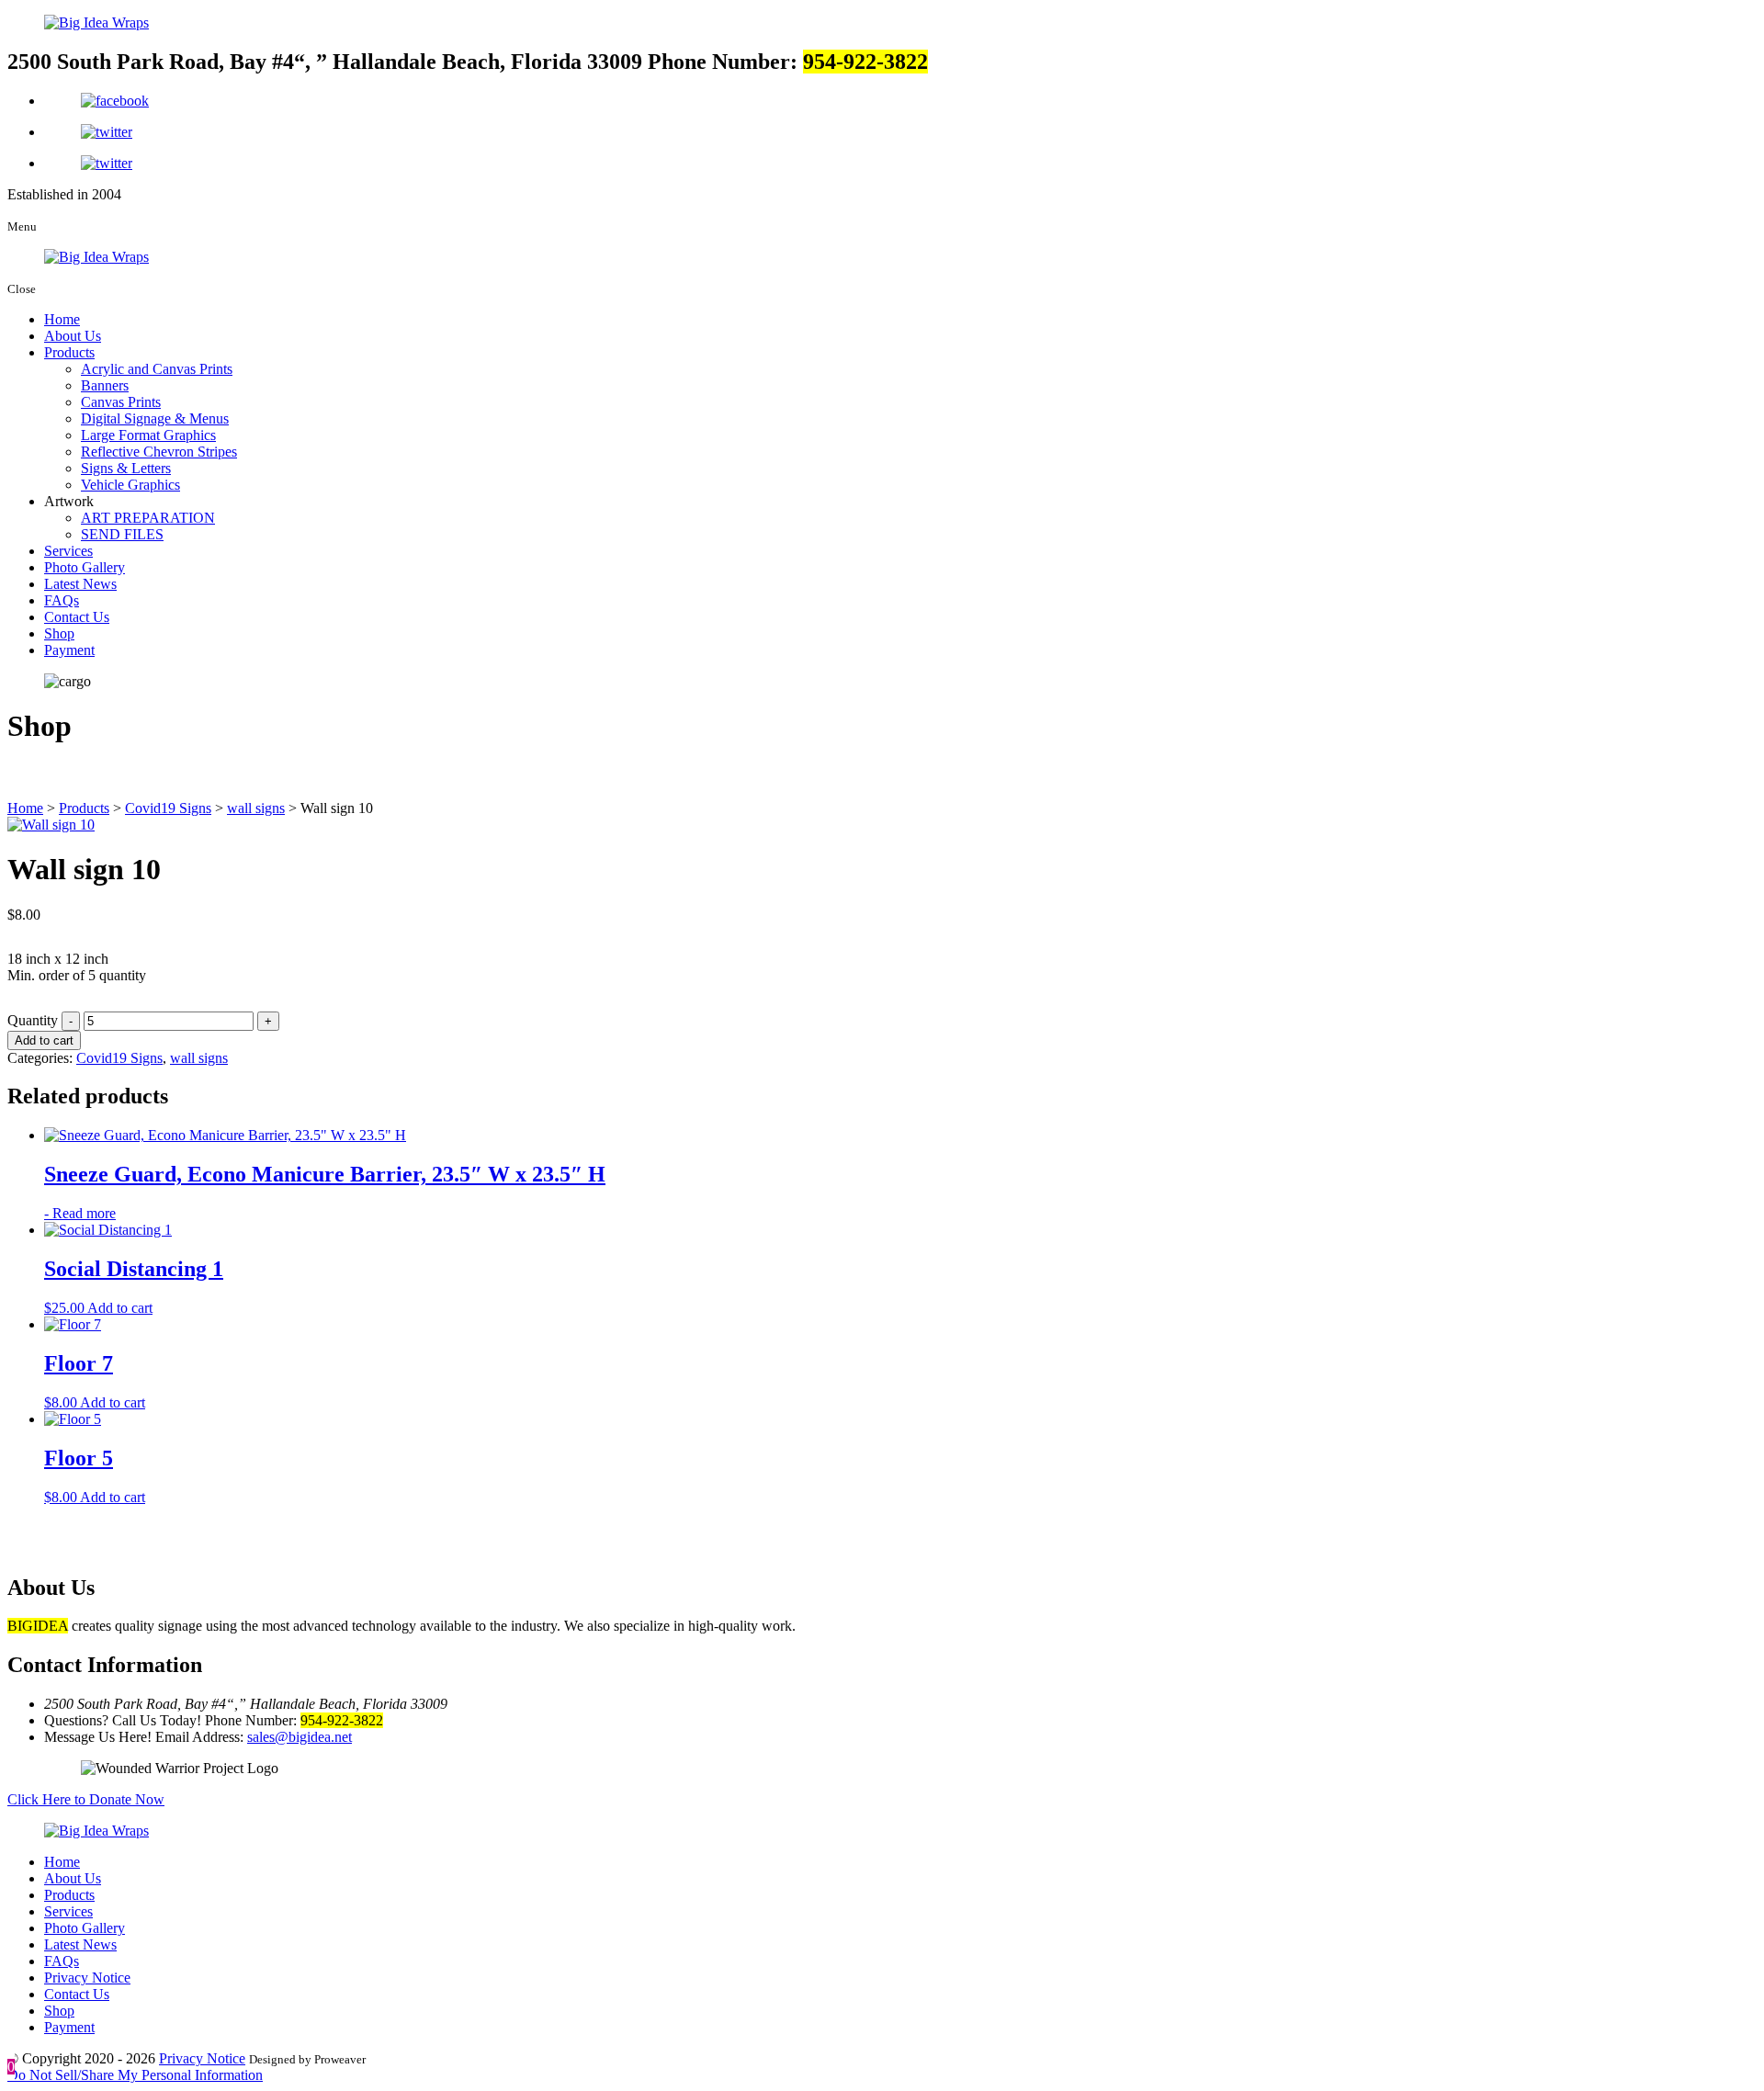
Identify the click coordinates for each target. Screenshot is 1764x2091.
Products (69, 352)
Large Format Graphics (148, 435)
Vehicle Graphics (130, 485)
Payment (69, 650)
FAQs (62, 600)
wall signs (199, 1058)
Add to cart (44, 1040)
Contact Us (77, 617)
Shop (59, 633)
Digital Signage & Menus (155, 418)
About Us (73, 336)
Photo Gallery (85, 567)
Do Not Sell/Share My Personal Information (135, 2075)
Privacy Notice (87, 1978)
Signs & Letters (126, 468)
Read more (84, 1213)
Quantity (33, 1020)
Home (62, 319)
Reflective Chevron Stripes (159, 452)
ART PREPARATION (148, 518)
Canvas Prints (121, 402)
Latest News (80, 584)
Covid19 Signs (119, 1058)
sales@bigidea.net (300, 1737)
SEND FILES (122, 534)
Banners (105, 385)
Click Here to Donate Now (86, 1799)
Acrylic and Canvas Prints (157, 369)
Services (68, 551)
